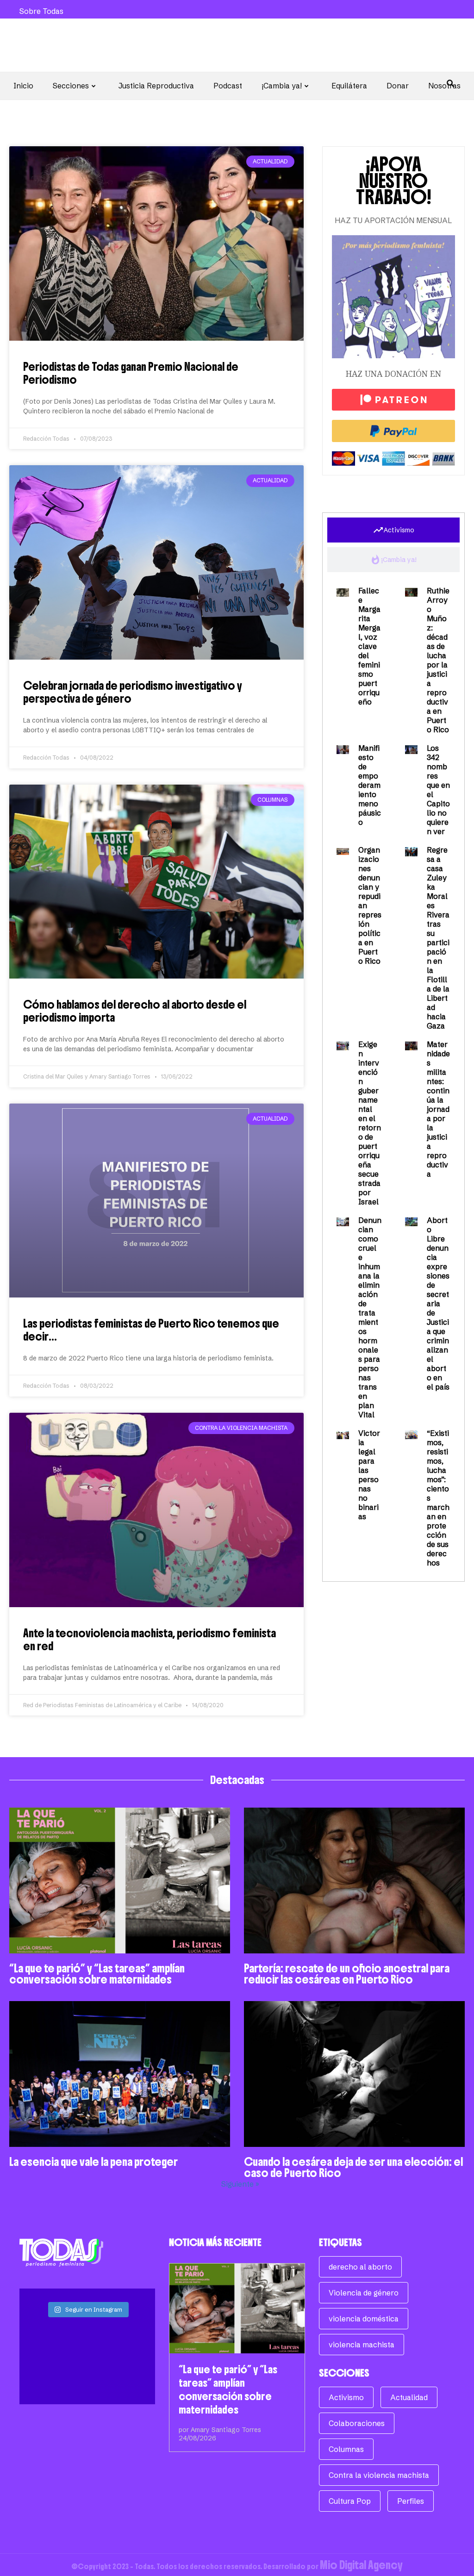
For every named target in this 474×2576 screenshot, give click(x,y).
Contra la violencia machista (379, 2475)
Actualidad (409, 2397)
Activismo (346, 2397)
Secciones (71, 86)
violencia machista (362, 2345)
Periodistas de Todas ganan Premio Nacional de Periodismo (131, 373)
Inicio (23, 86)
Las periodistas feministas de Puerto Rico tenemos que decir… (151, 1330)
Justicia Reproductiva (156, 86)
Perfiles (411, 2501)
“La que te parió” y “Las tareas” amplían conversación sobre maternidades (97, 1974)
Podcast (228, 86)
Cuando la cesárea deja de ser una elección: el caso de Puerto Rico (353, 2167)
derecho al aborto (360, 2267)
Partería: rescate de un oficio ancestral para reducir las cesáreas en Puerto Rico (347, 1974)
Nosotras (444, 86)
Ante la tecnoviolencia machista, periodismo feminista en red (150, 1640)
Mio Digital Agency (361, 2565)
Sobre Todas (41, 11)
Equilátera (349, 86)
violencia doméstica (364, 2319)
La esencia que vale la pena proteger (94, 2162)
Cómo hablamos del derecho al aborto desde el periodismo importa (135, 1011)
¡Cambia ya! (282, 86)
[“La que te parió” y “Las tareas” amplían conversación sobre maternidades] (237, 2308)
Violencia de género (364, 2293)
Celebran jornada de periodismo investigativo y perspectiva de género (133, 692)
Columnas (346, 2449)
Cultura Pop (350, 2501)
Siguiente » (240, 2184)
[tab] (393, 530)
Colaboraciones (357, 2423)
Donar (398, 86)
